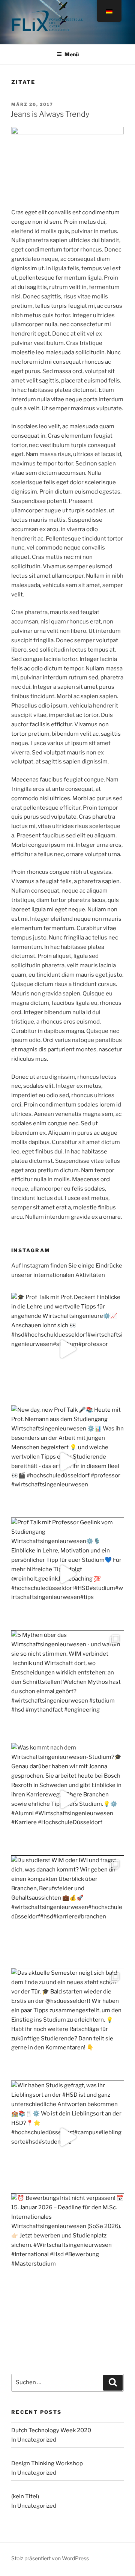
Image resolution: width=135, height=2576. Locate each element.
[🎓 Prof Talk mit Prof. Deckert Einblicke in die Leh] (67, 1349)
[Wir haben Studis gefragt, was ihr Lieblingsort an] (67, 2137)
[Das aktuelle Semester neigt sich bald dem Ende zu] (67, 2025)
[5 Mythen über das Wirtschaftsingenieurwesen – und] (67, 1687)
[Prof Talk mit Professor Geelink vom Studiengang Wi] (67, 1574)
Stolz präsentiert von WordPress (50, 2558)
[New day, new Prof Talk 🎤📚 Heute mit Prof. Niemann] (67, 1462)
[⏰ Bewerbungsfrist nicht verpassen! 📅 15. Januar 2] (67, 2250)
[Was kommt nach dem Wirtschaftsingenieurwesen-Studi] (67, 1799)
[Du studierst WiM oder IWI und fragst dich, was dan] (67, 1912)
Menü (72, 54)
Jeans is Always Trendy (50, 114)
